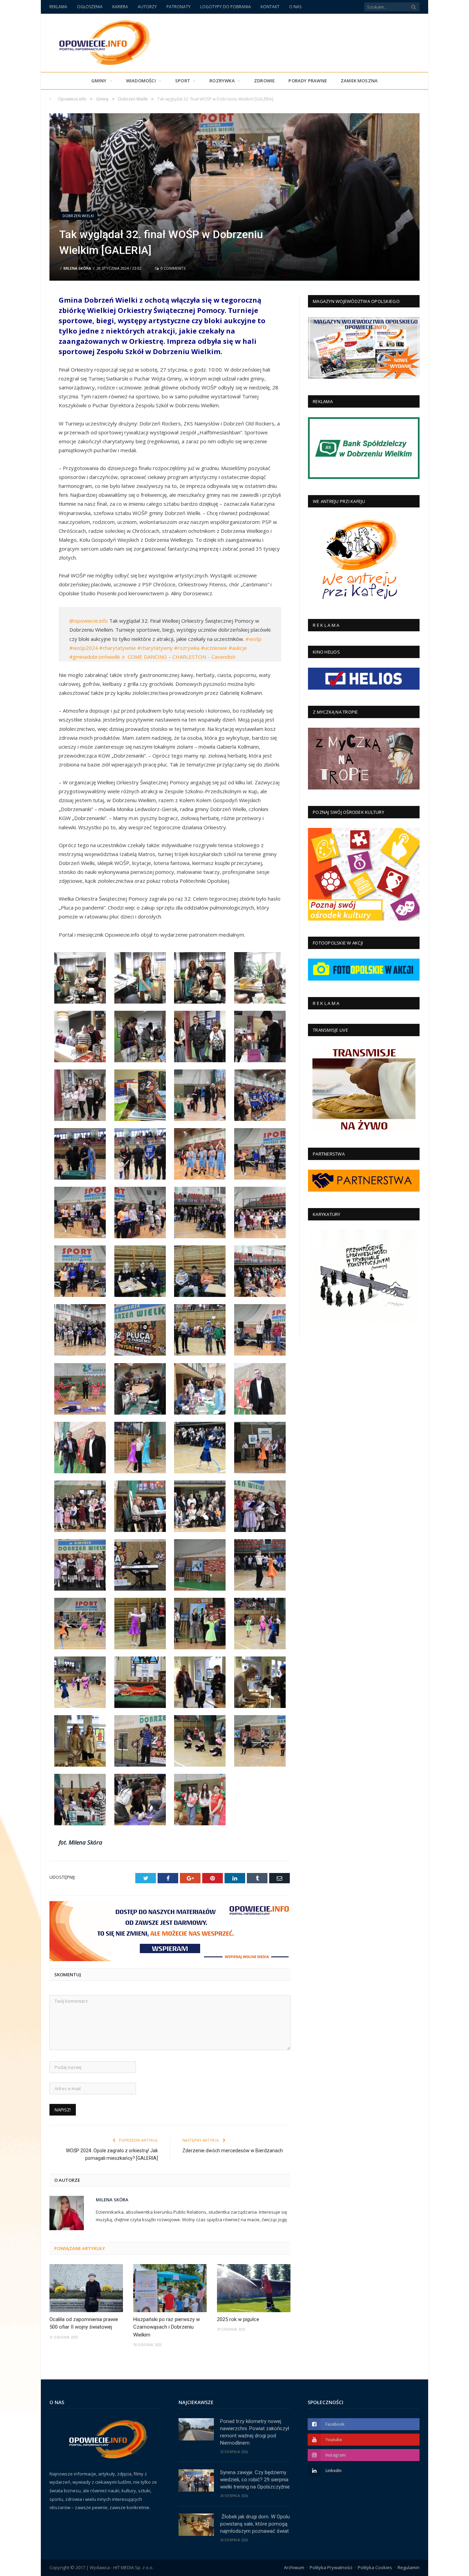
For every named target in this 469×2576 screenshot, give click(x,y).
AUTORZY (147, 7)
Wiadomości (141, 81)
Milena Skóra (77, 268)
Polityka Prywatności (331, 2567)
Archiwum (294, 2567)
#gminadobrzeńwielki (95, 657)
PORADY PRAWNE (308, 81)
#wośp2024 (84, 648)
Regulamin (409, 2567)
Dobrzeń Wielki (78, 216)
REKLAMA (58, 7)
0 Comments (173, 268)
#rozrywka (187, 648)
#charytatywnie (118, 648)
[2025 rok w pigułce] (254, 2288)
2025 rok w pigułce (238, 2319)
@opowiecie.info (89, 621)
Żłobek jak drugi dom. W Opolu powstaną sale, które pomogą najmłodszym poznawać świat (255, 2524)
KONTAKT (270, 7)
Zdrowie (264, 81)
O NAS (295, 7)
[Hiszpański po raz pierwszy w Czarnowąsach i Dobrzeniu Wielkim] (170, 2288)
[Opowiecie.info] (101, 41)
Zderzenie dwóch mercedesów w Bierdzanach (233, 2151)
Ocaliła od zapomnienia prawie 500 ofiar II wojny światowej (84, 2323)
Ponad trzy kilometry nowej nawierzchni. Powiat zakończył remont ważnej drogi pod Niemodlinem (255, 2432)
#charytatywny (155, 648)
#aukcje (238, 648)
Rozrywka (222, 81)
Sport (183, 81)
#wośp (254, 639)
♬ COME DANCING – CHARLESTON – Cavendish (178, 657)
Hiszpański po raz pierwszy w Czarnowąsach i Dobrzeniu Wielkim (167, 2327)
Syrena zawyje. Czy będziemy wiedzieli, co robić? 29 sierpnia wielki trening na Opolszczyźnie (255, 2480)
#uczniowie (214, 648)
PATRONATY (179, 7)
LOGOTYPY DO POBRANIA (226, 7)
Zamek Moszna (359, 81)
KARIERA (120, 7)
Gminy (99, 81)
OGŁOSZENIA (90, 7)
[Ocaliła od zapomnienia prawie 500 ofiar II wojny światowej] (86, 2288)
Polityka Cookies (375, 2567)
